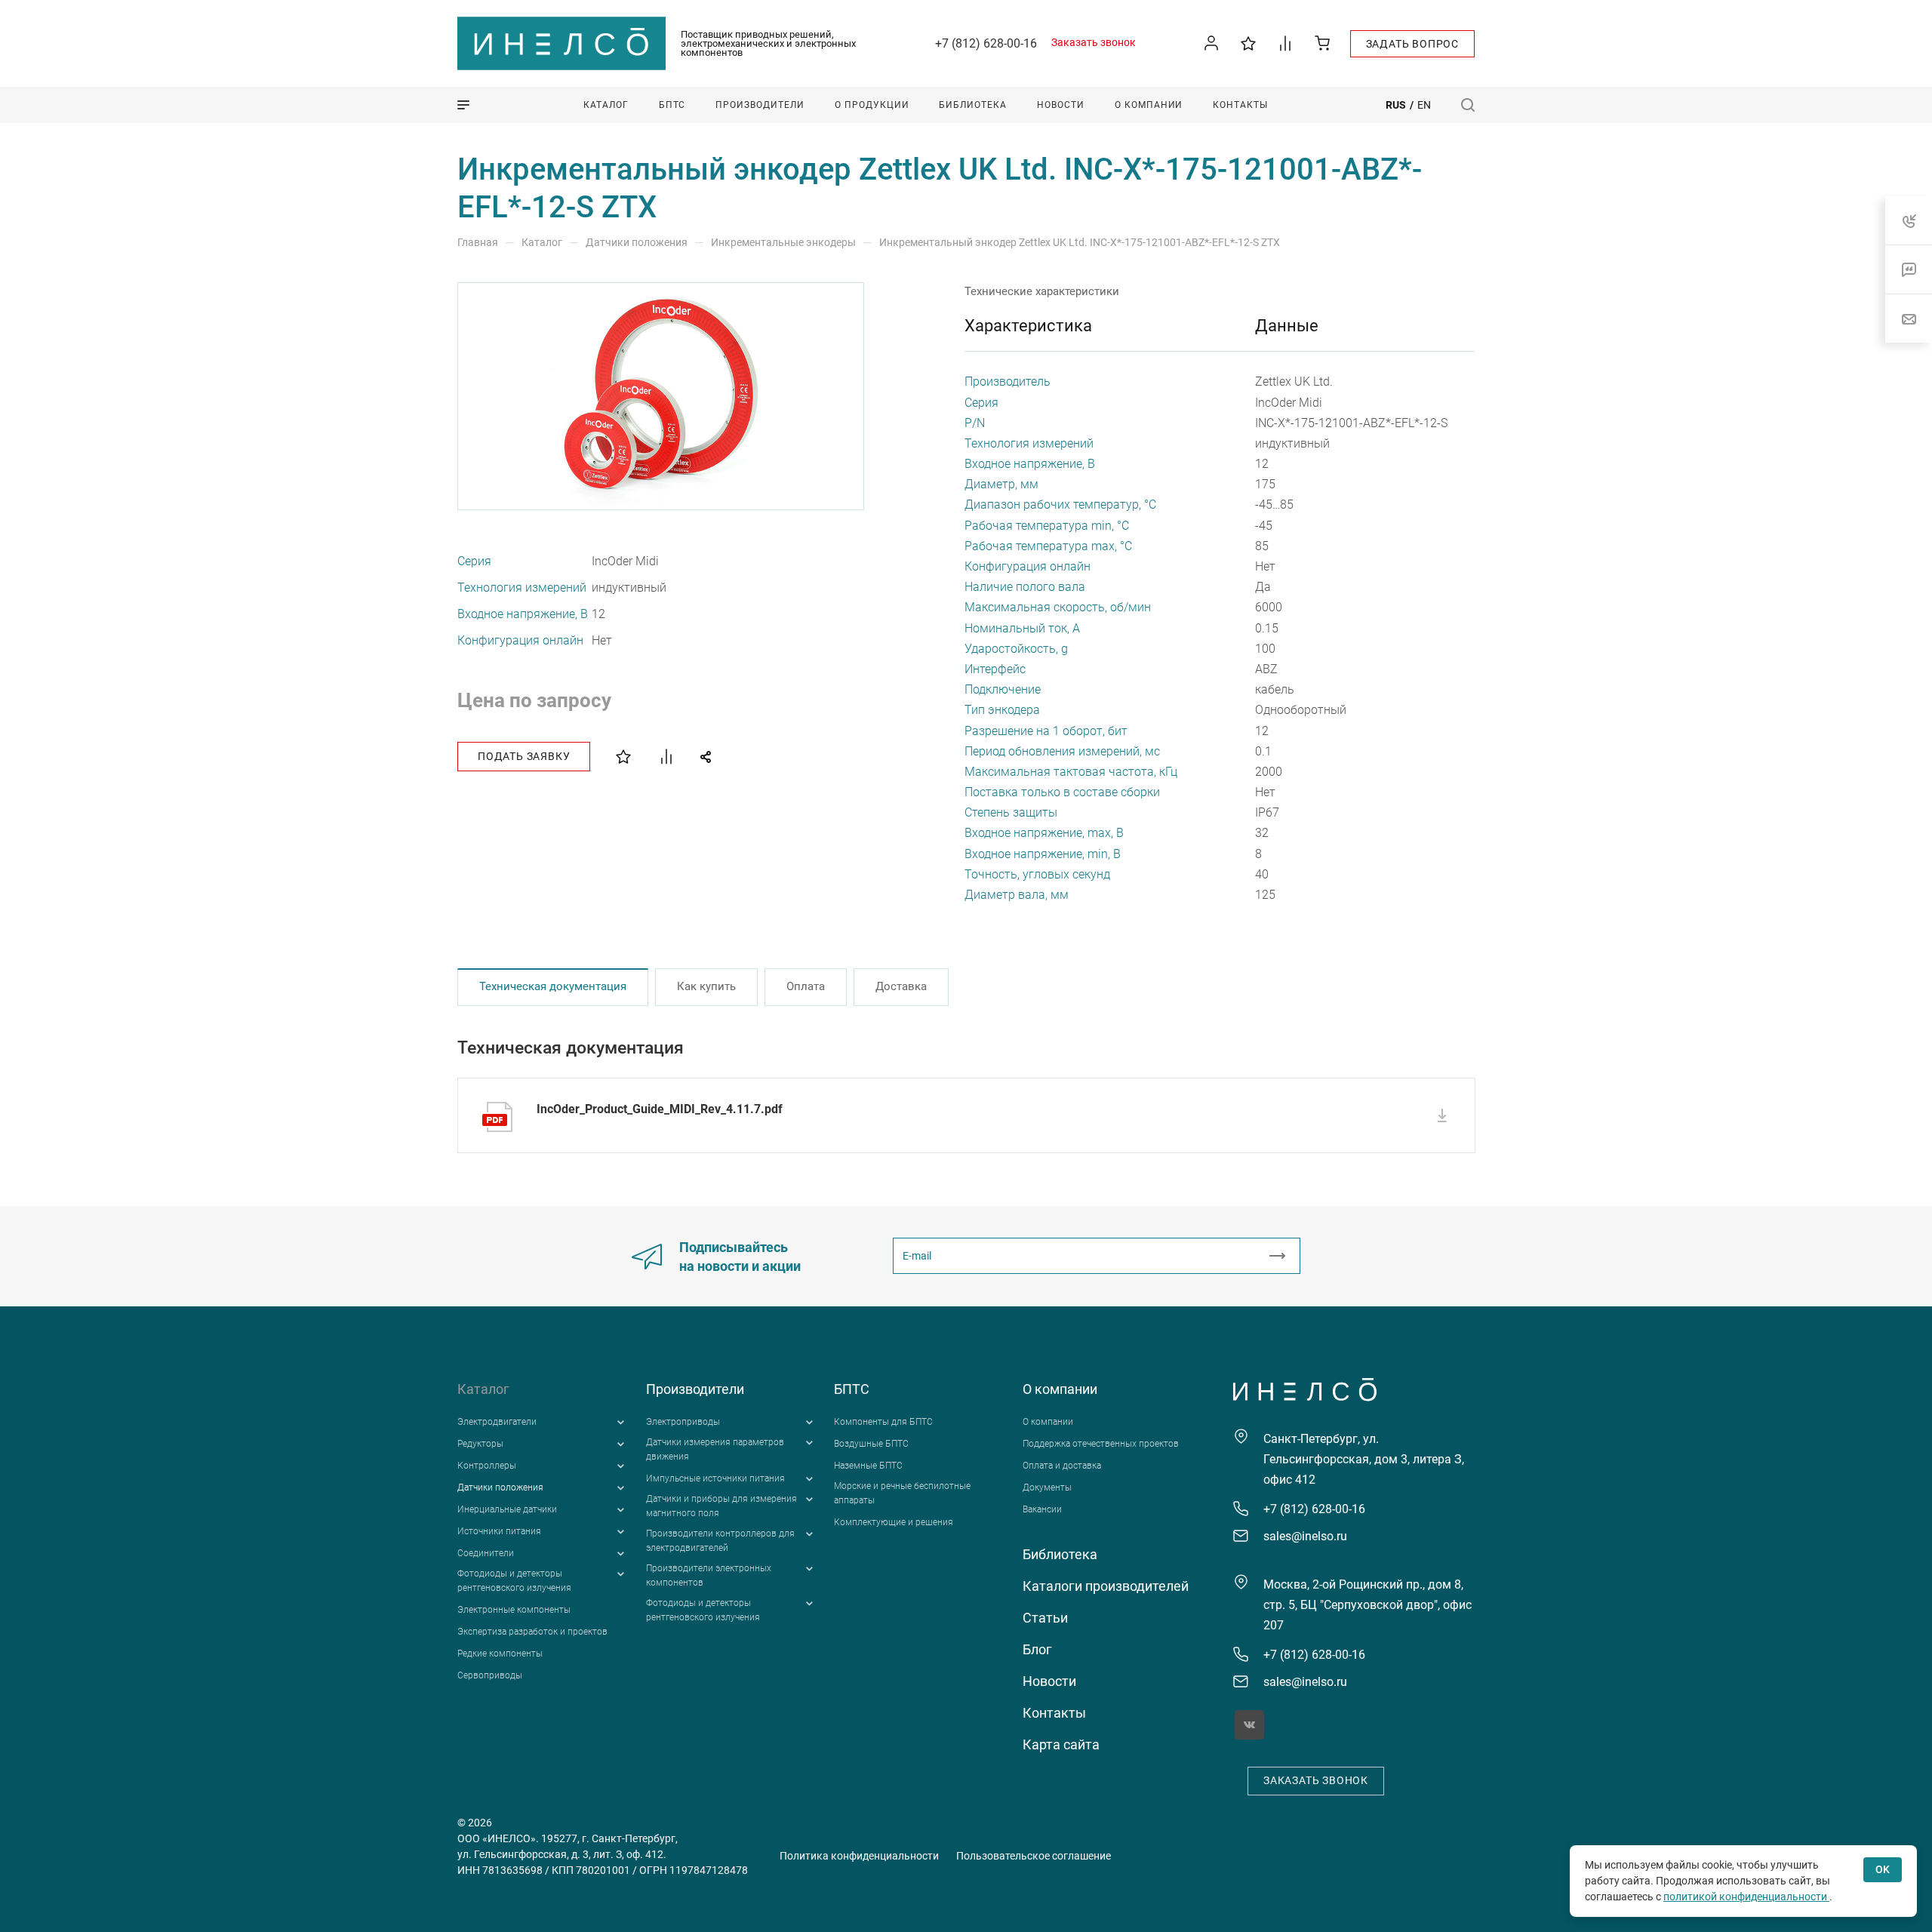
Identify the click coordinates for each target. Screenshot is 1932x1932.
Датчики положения (500, 1487)
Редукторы (480, 1444)
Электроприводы (683, 1422)
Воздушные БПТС (871, 1444)
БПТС (852, 1389)
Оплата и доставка (1062, 1466)
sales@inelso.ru (1305, 1536)
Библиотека (1060, 1554)
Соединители (486, 1553)
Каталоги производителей (1106, 1586)
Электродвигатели (497, 1422)
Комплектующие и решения (894, 1522)
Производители (695, 1389)
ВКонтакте (1249, 1725)
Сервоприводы (490, 1675)
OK (1883, 1869)
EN (1424, 105)
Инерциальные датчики (507, 1509)
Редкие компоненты (500, 1654)
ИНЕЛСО (561, 44)
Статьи (1045, 1618)
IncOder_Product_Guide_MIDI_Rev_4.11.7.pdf (660, 1109)
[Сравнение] (1286, 43)
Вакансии (1042, 1509)
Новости (1049, 1681)
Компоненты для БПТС (883, 1422)
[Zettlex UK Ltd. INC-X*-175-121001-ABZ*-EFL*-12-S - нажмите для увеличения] (662, 396)
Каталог (483, 1389)
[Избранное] (1249, 43)
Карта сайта (1061, 1744)
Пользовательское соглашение (1034, 1856)
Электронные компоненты (514, 1610)
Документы (1047, 1487)
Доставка (901, 986)
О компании (1060, 1389)
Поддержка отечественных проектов (1101, 1444)
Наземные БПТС (868, 1466)
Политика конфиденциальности (859, 1856)
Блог (1037, 1649)
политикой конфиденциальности (1746, 1897)
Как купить (706, 986)
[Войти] (1212, 43)
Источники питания (499, 1531)
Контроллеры (487, 1466)
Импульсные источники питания (715, 1478)
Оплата (806, 986)
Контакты (1054, 1713)
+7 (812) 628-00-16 (986, 43)
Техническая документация (553, 986)
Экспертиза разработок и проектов (532, 1632)
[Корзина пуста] (1323, 43)
